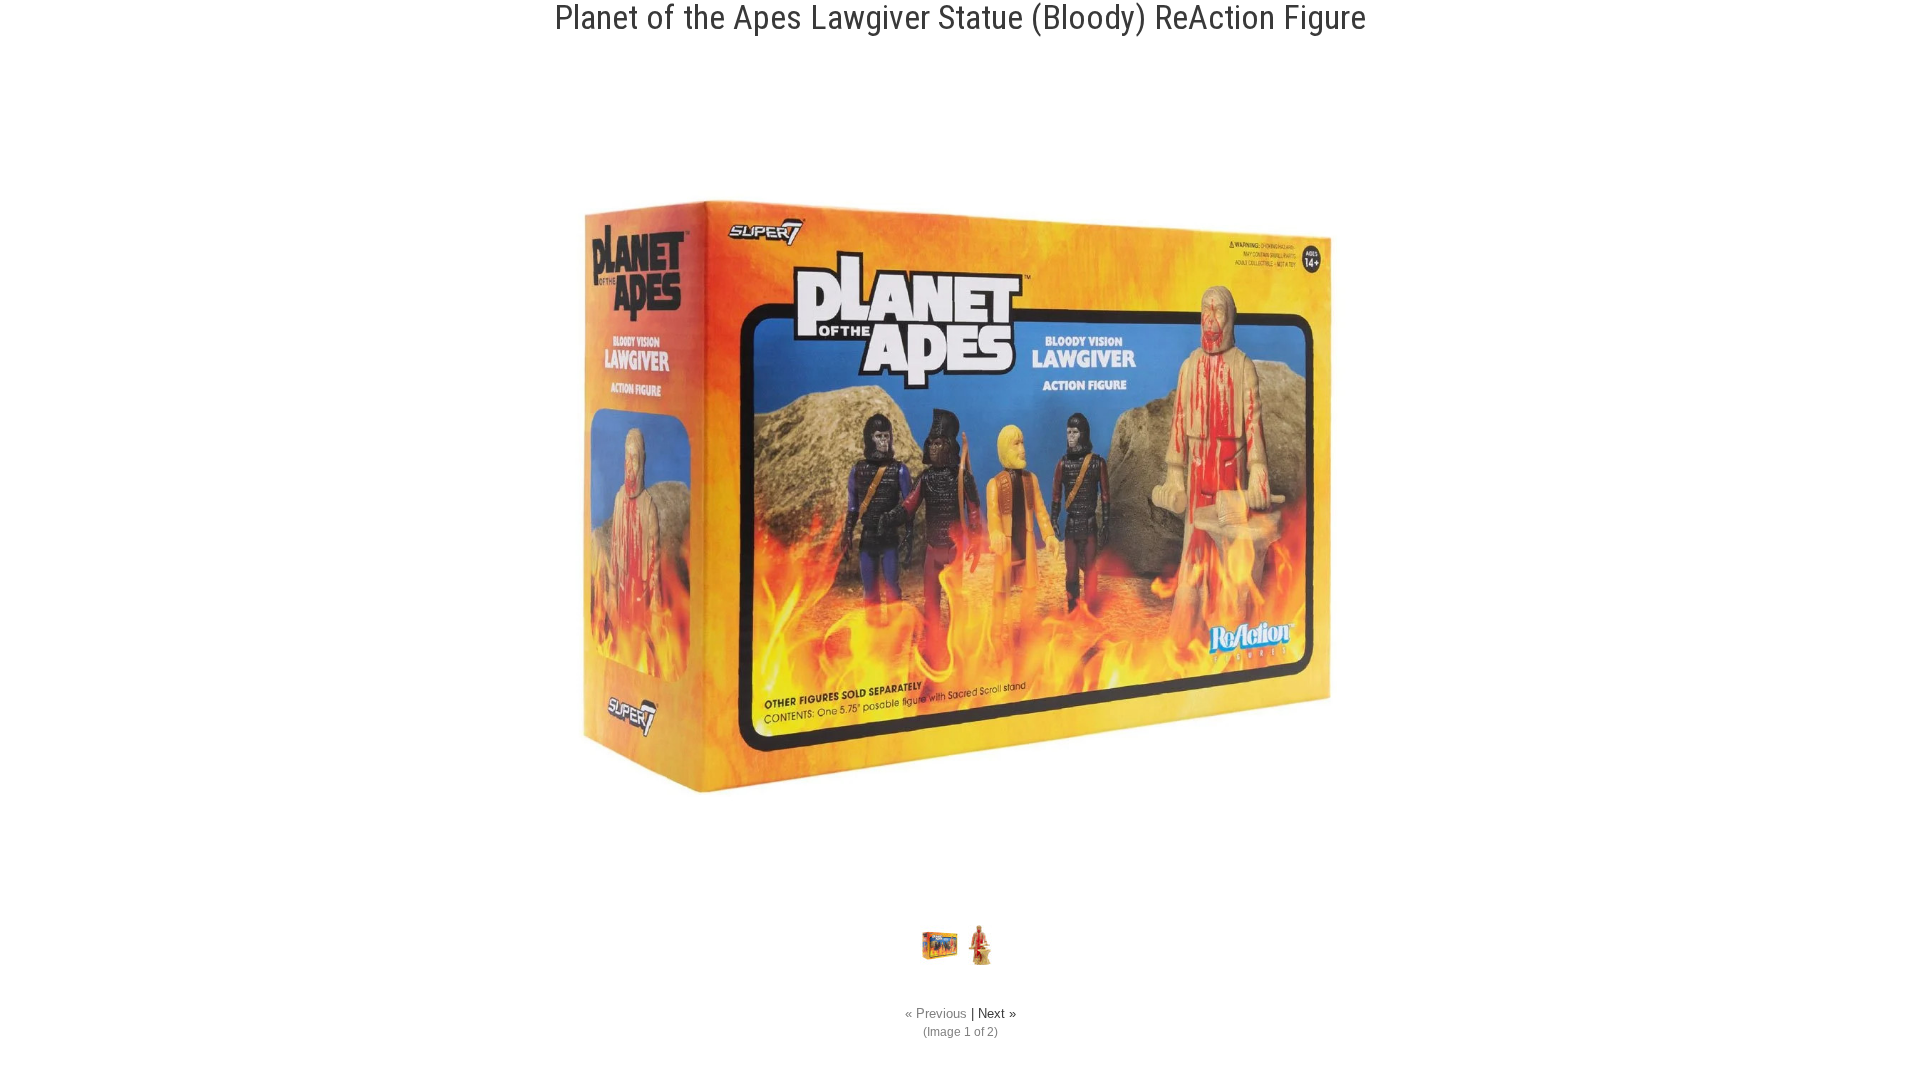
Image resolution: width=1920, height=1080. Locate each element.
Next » (997, 1014)
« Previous (936, 1014)
